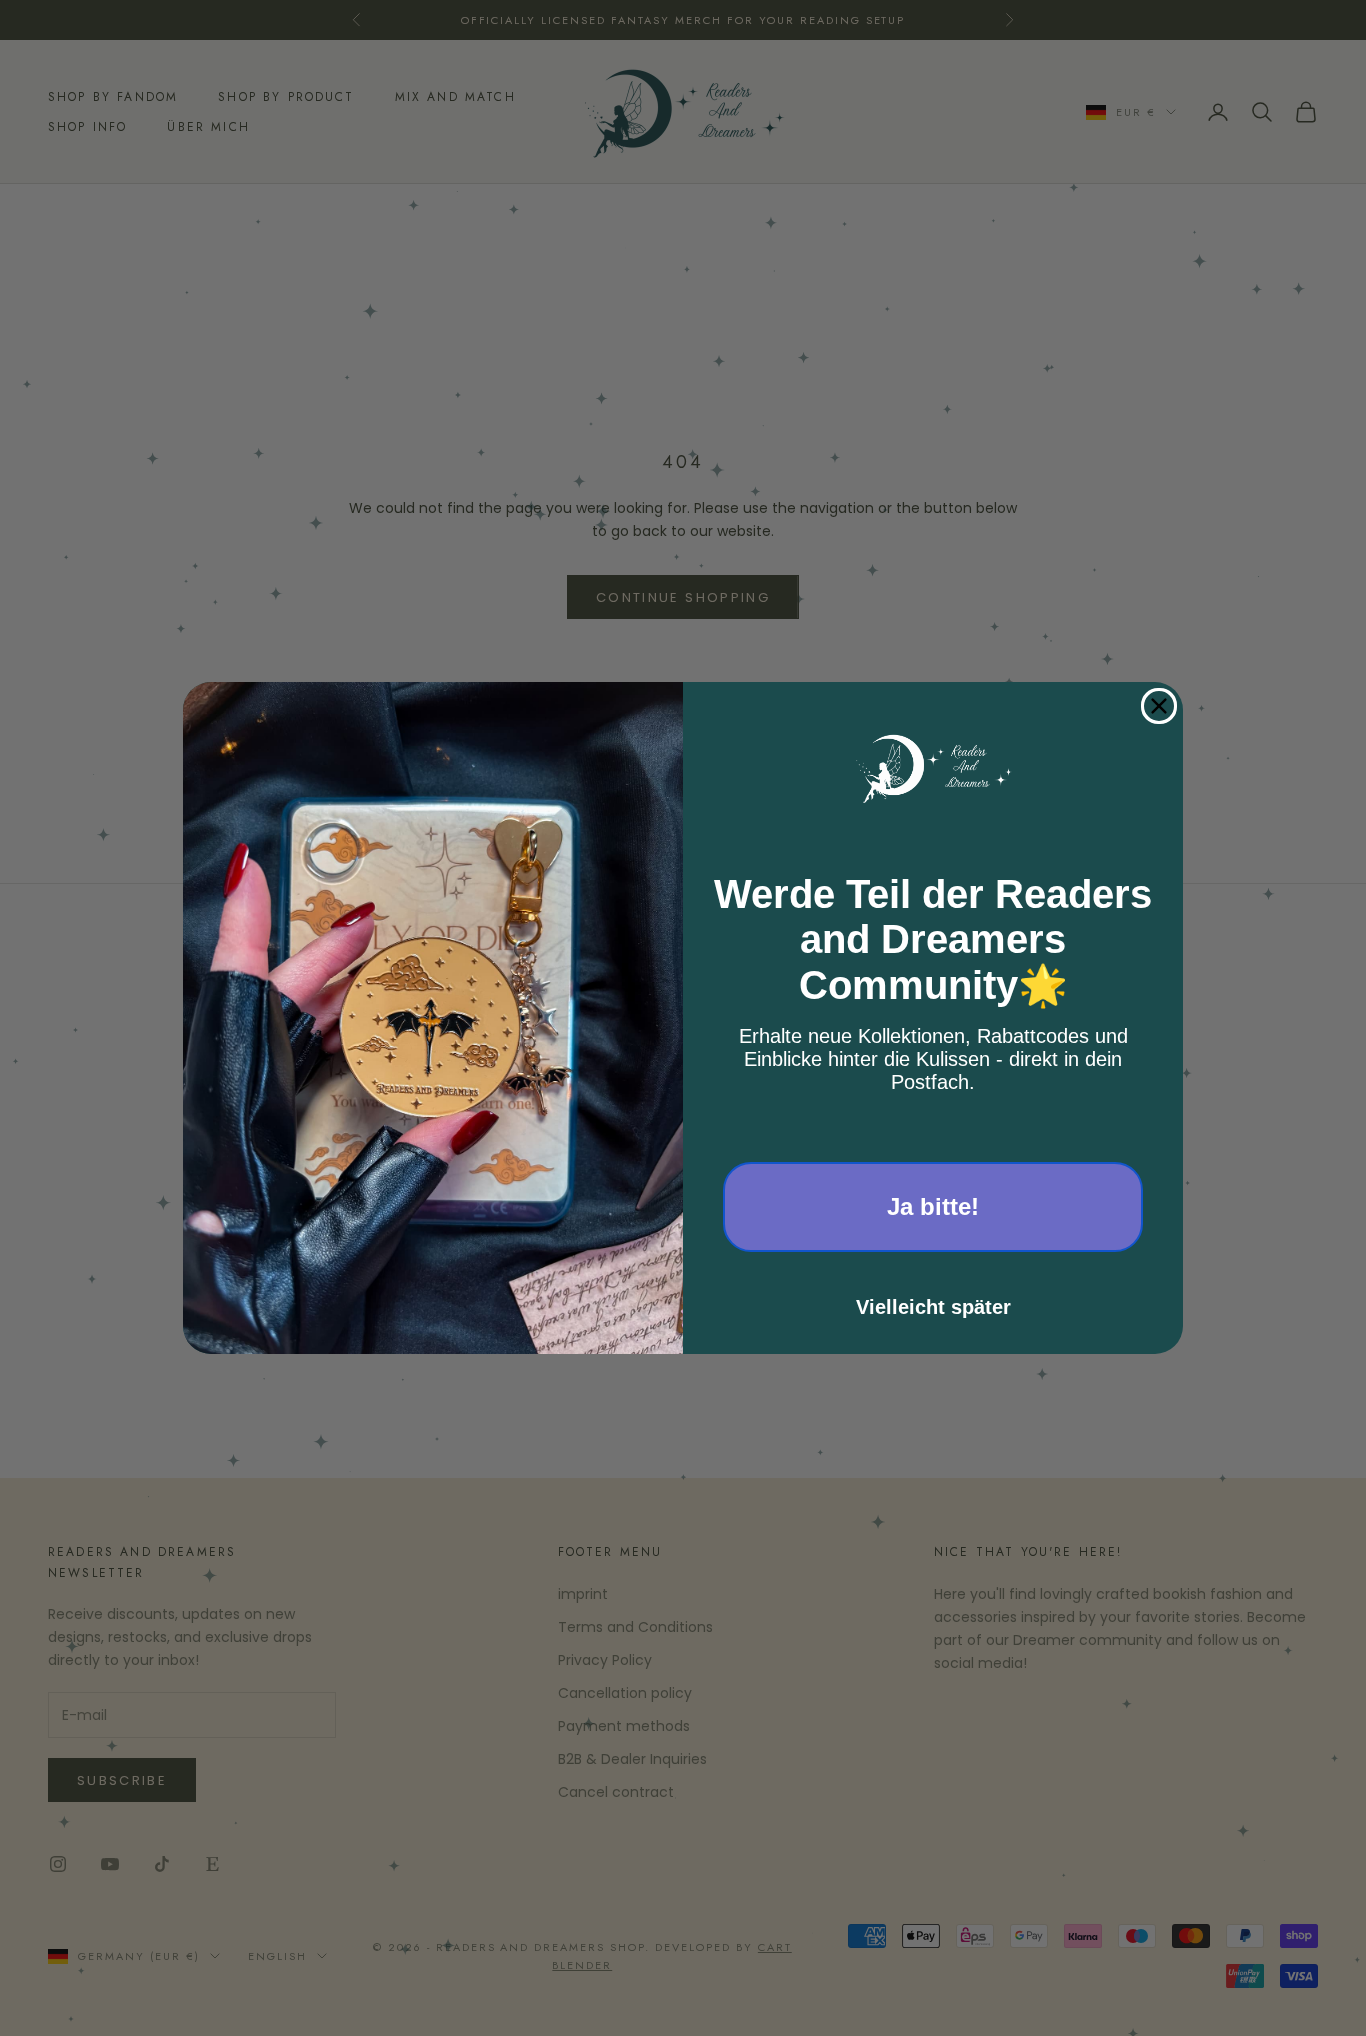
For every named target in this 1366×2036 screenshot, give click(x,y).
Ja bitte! (933, 1206)
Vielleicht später (933, 1307)
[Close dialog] (1159, 706)
